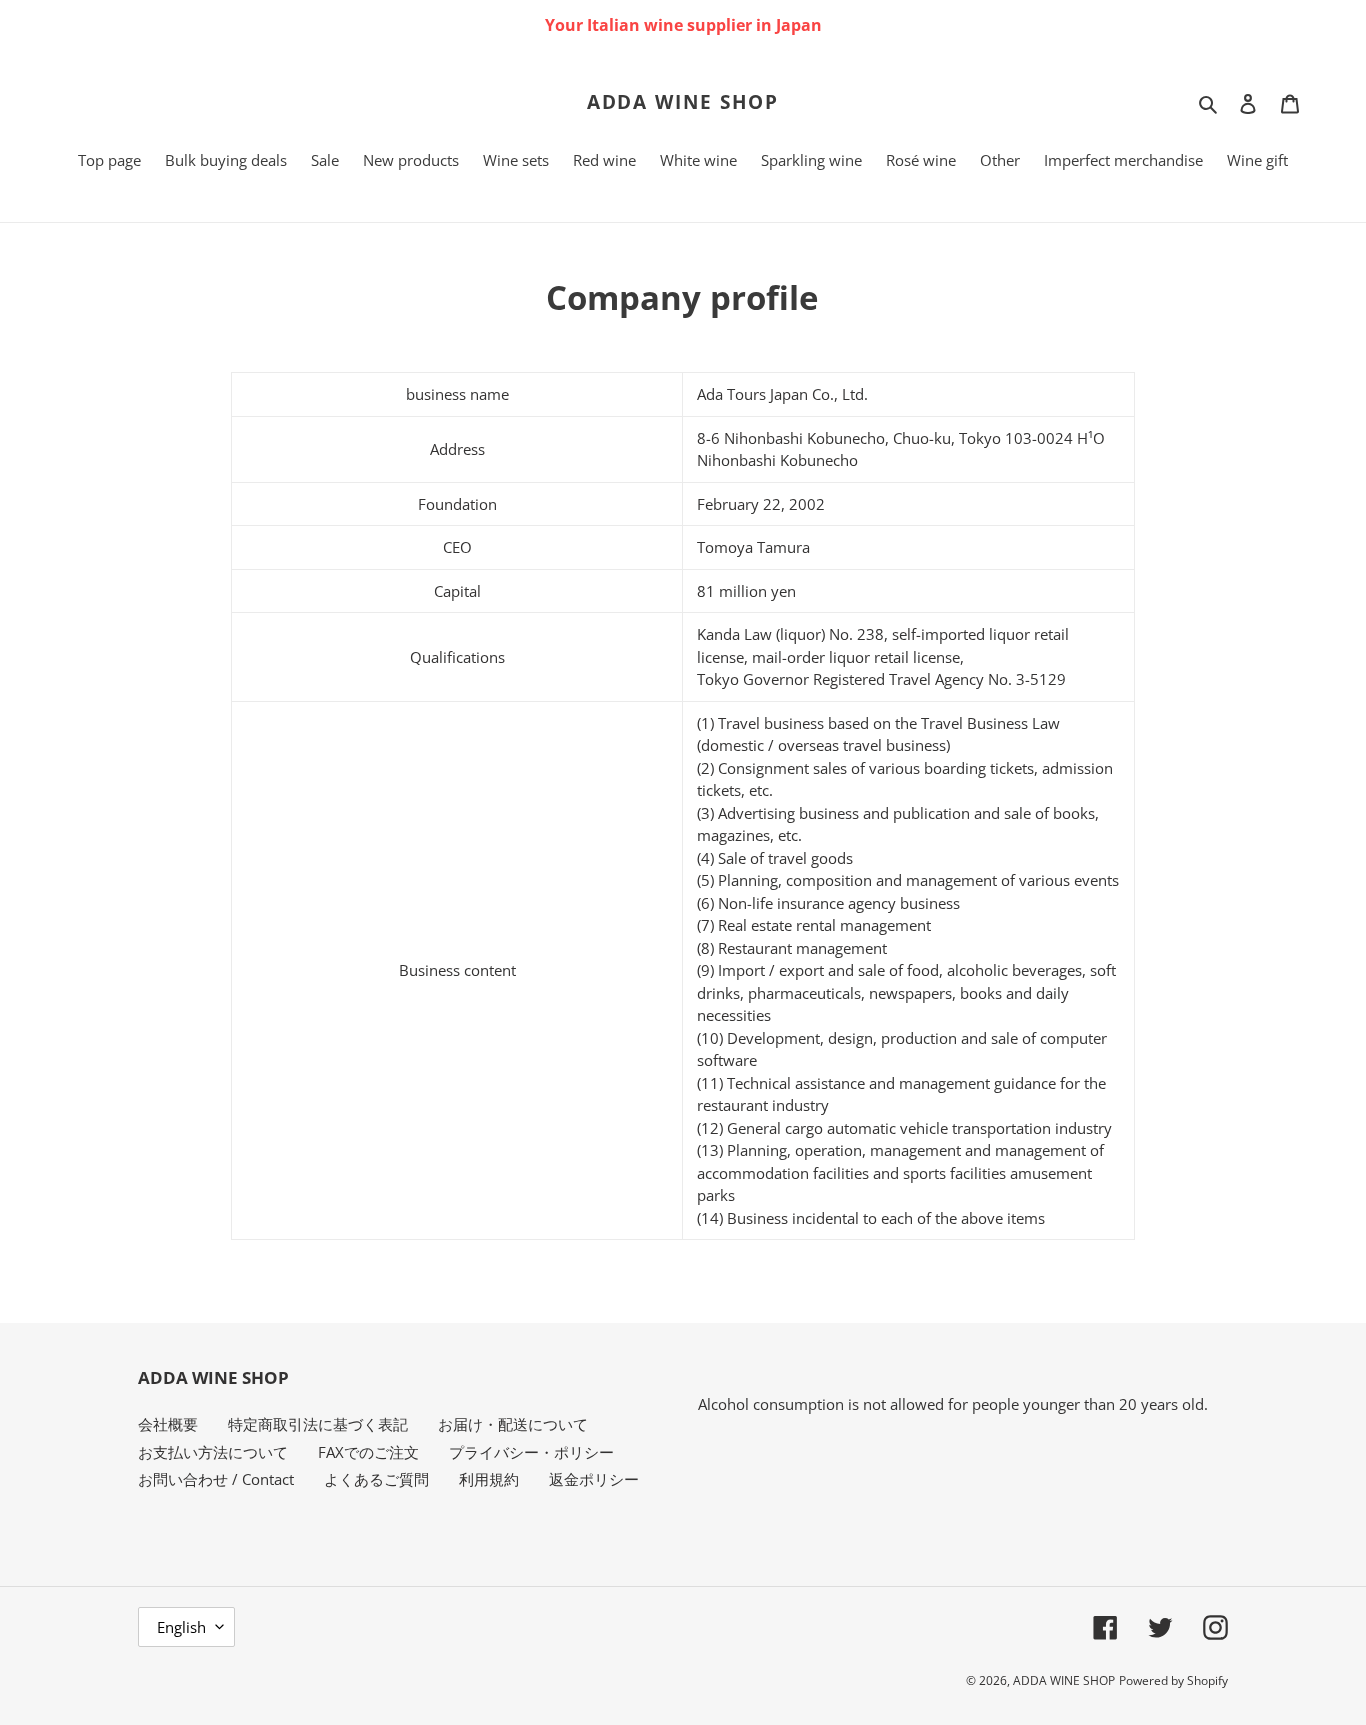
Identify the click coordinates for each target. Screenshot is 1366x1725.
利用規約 (489, 1479)
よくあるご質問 (376, 1479)
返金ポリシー (594, 1479)
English (181, 1627)
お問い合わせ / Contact (216, 1479)
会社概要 (168, 1424)
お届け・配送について (513, 1424)
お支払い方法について (213, 1452)
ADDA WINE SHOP (683, 102)
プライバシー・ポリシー (531, 1452)
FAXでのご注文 (368, 1452)
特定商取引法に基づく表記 (318, 1424)
